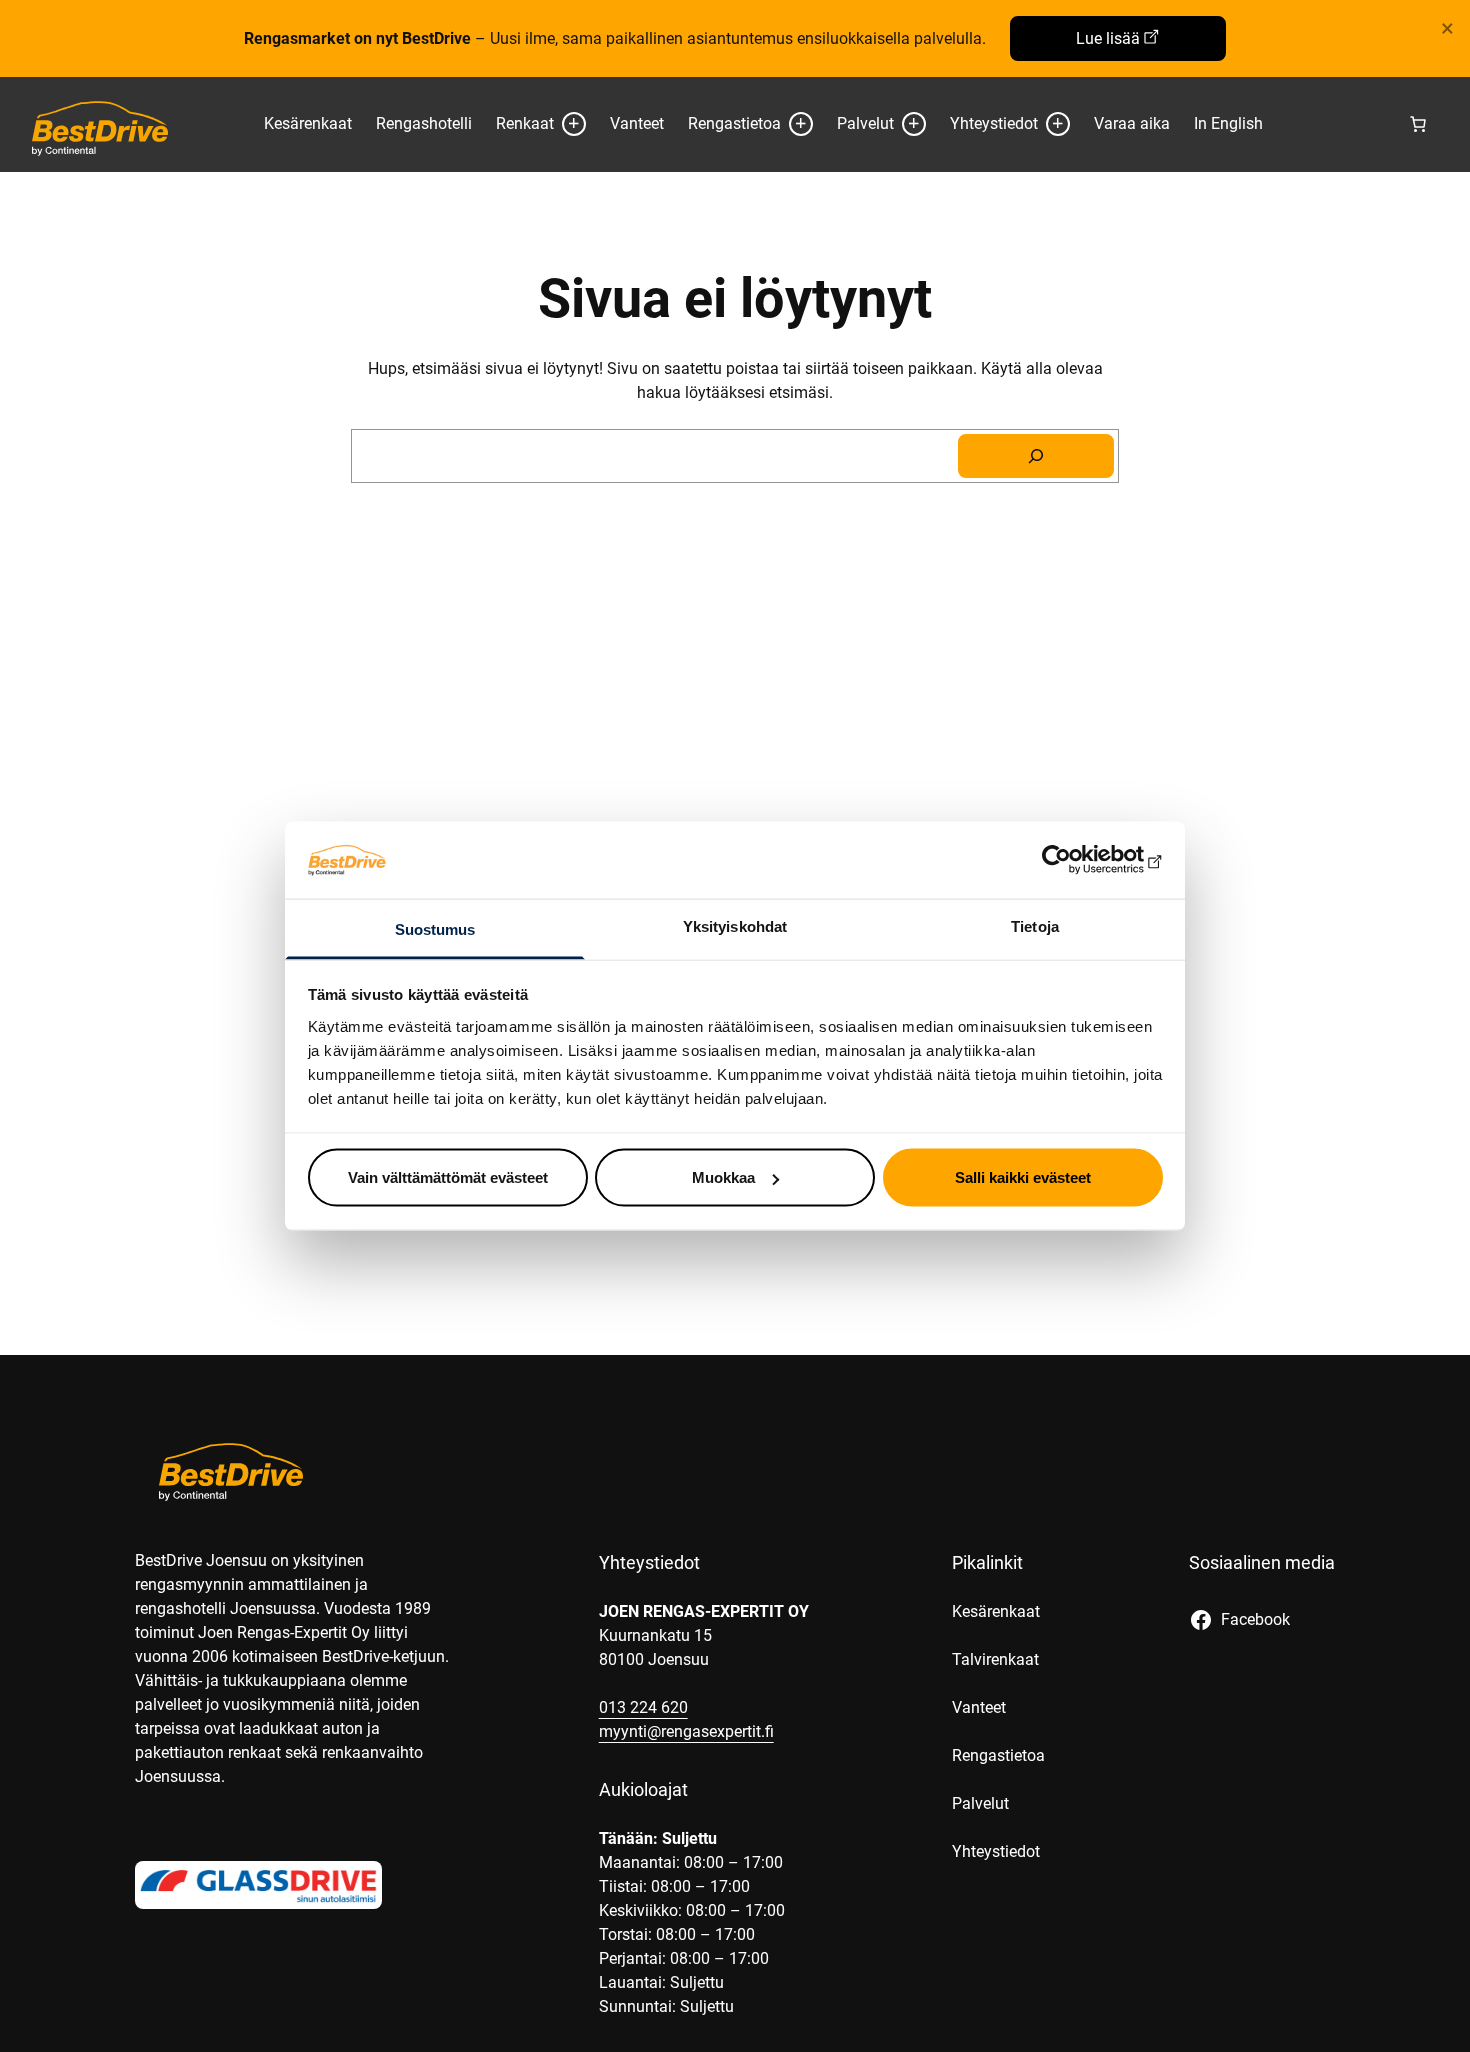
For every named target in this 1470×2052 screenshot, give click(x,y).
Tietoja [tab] (1035, 925)
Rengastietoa (734, 123)
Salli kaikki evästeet (1023, 1177)
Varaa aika (1132, 123)
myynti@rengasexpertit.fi (686, 1731)
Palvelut (865, 123)
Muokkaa (723, 1177)
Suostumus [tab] (435, 928)
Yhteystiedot (994, 123)
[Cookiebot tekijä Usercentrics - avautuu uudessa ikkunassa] (1075, 860)
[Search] (1036, 456)
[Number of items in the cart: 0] (1418, 124)
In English (1228, 123)
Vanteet (637, 123)
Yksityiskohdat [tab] (735, 925)
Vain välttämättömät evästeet (448, 1177)
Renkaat (525, 123)
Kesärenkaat (308, 123)
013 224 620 (643, 1707)
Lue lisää (1108, 38)
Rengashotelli (424, 123)
